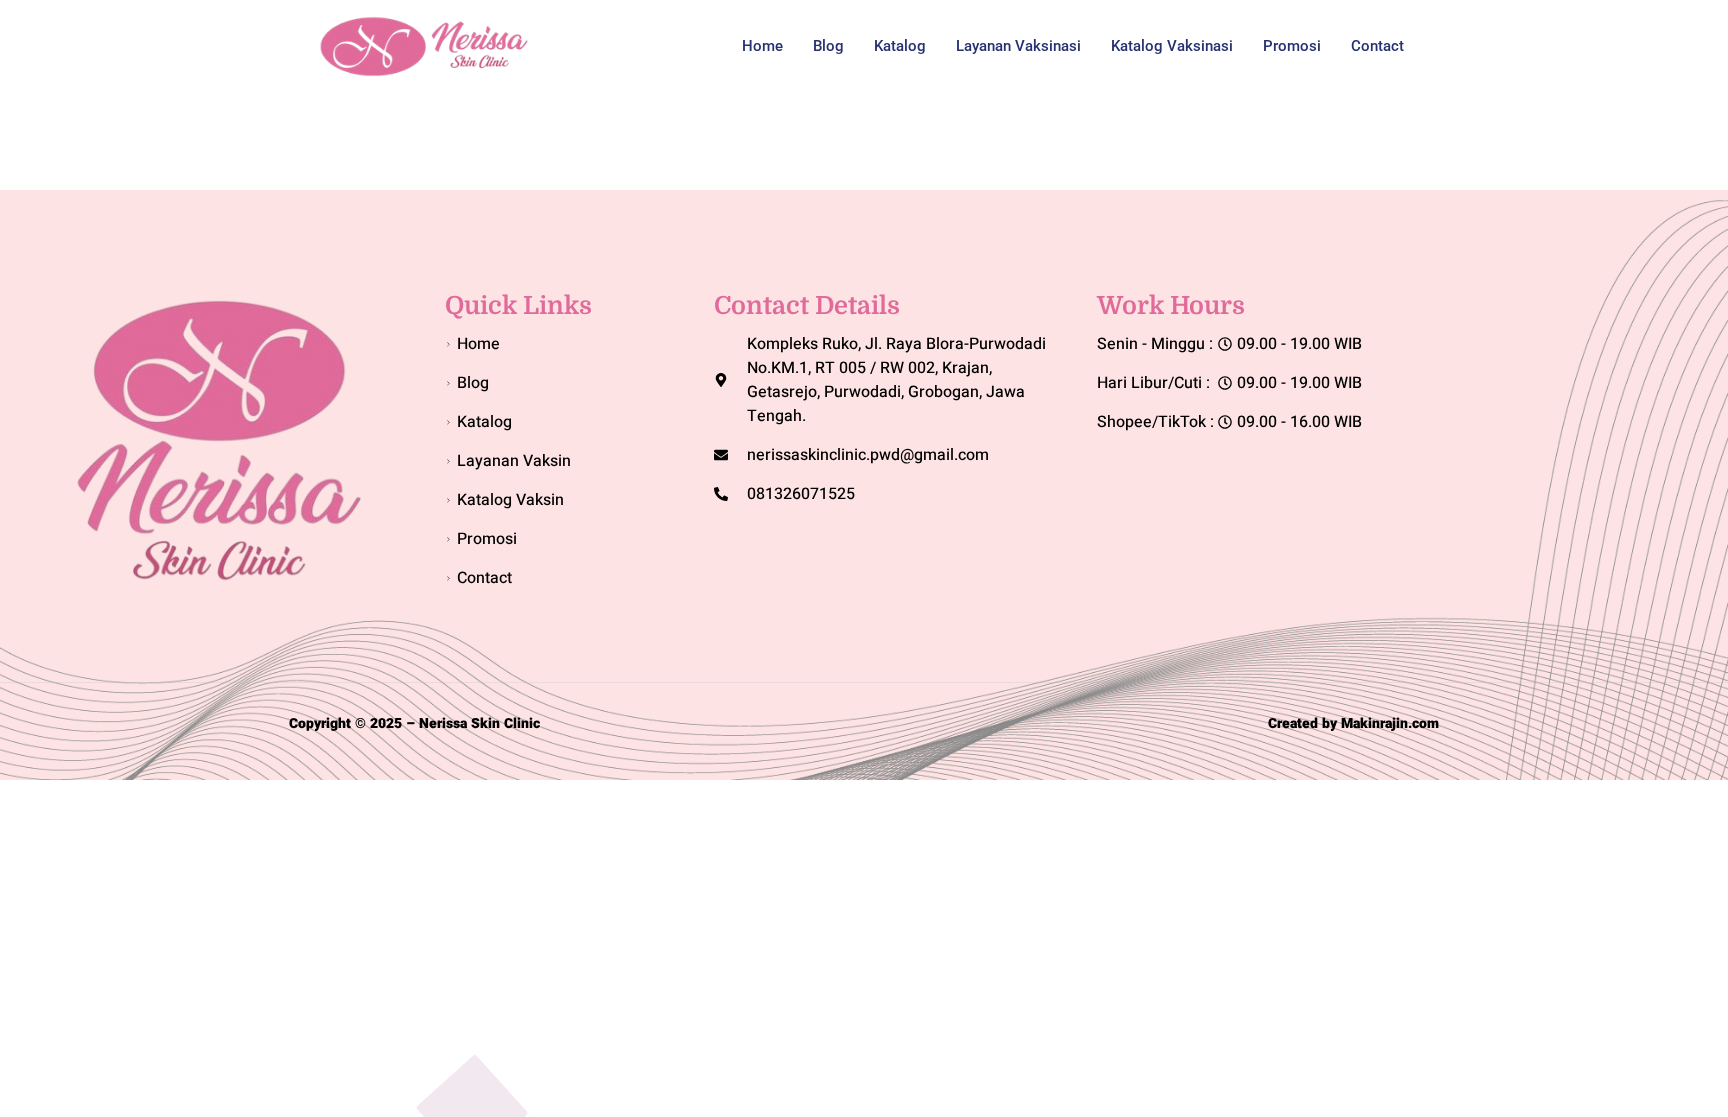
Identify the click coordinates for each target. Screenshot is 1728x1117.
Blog (828, 46)
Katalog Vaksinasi (1172, 46)
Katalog (900, 46)
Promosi (1292, 46)
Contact (1377, 46)
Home (762, 46)
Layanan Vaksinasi (1018, 46)
